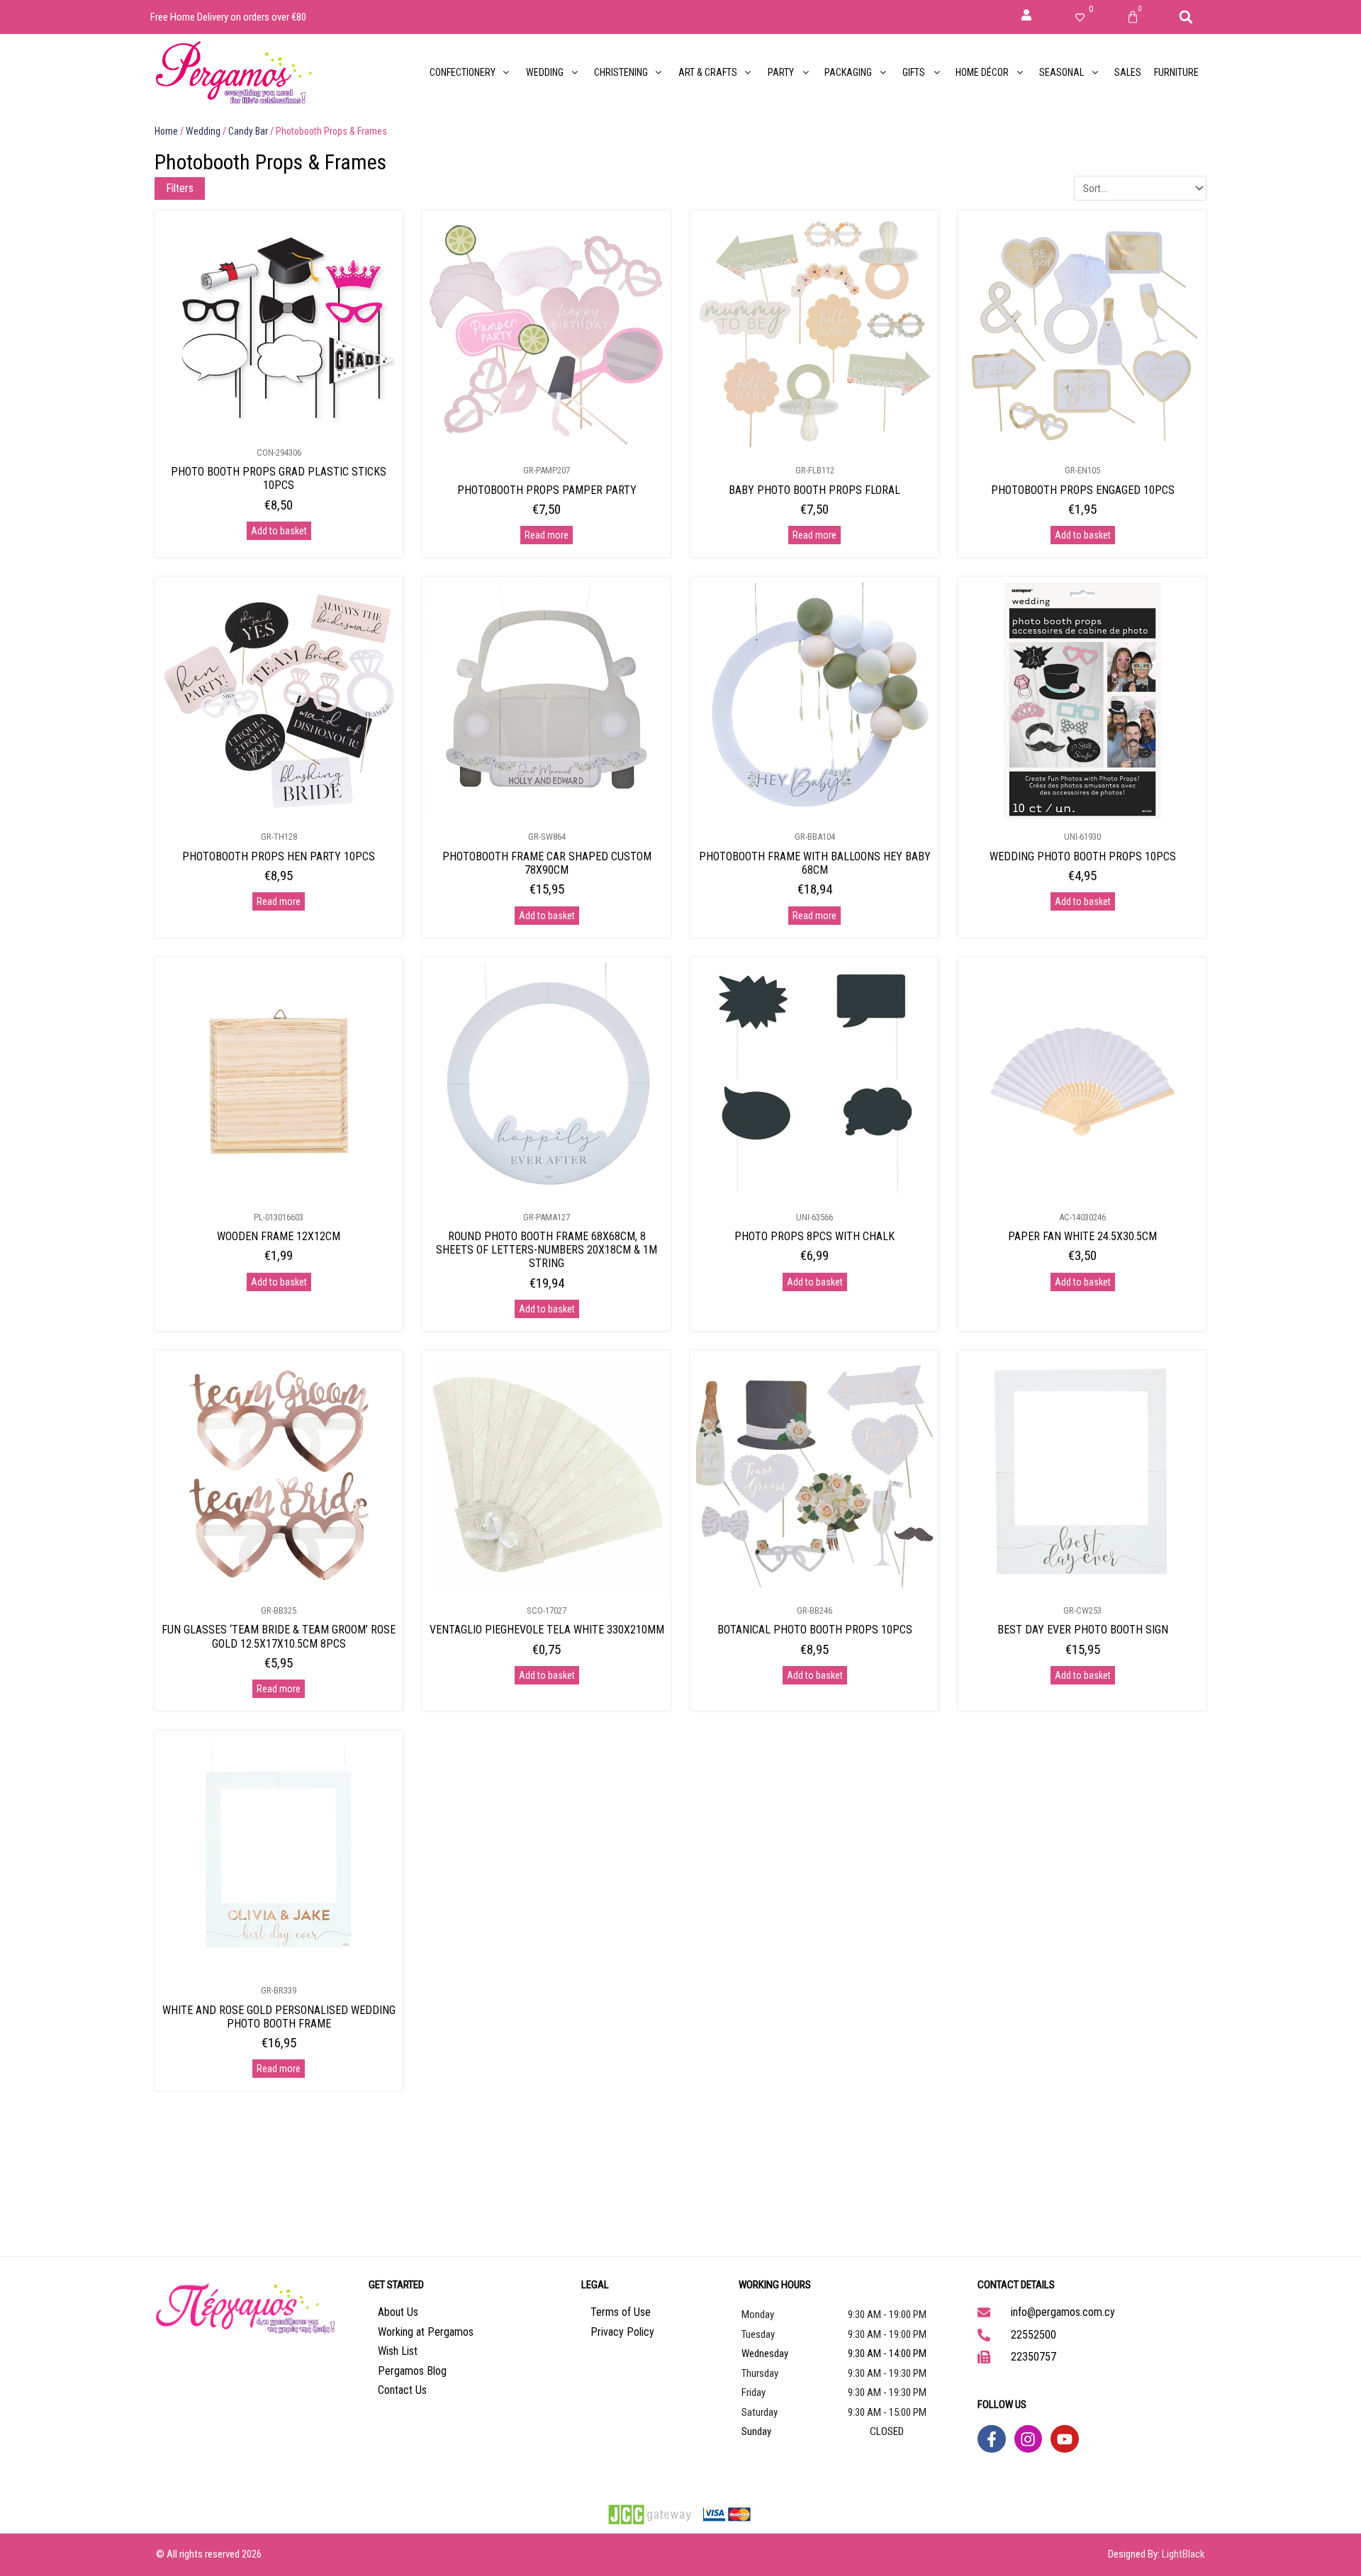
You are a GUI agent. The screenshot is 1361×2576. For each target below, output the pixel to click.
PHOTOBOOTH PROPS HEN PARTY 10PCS (279, 856)
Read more (547, 535)
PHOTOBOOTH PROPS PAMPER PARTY (547, 490)
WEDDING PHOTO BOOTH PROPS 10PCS (1083, 856)
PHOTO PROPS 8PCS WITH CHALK (814, 1236)
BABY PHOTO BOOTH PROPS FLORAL (814, 490)
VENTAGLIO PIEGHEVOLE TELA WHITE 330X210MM (547, 1630)
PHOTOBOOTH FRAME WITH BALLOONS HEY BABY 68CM (815, 863)
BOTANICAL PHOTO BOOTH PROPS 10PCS (815, 1630)
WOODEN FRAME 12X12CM (279, 1236)
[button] (1186, 17)
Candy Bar (248, 131)
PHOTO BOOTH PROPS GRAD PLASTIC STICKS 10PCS (279, 478)
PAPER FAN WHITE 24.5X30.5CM (1082, 1236)
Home (166, 131)
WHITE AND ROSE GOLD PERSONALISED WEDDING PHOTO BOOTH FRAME (279, 2017)
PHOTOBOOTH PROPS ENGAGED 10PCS (1083, 490)
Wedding (203, 131)
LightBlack (1183, 2554)
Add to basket (279, 531)
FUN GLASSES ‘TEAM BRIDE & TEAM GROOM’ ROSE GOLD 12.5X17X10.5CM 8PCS (279, 1636)
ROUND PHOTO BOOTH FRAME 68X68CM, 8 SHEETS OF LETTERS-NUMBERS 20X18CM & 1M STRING (547, 1250)
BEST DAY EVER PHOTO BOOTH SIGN (1083, 1630)
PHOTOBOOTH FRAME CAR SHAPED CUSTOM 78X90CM (547, 863)
